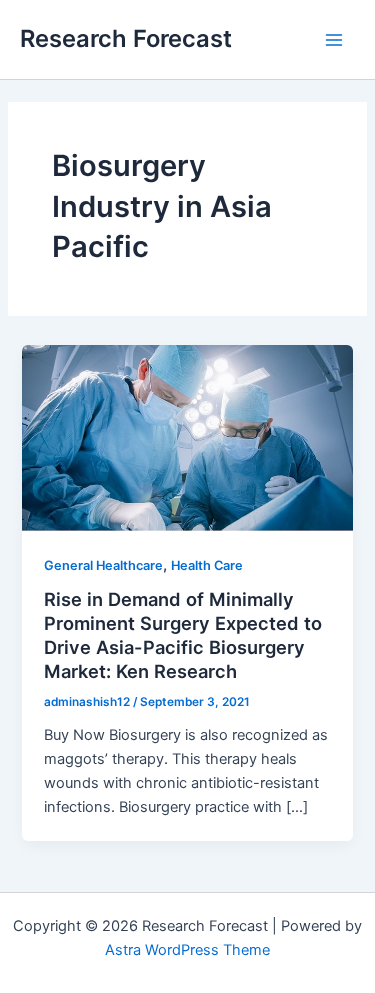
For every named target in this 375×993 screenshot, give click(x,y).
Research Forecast (126, 38)
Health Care (207, 565)
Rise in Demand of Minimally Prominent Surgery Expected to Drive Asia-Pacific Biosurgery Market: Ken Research (183, 634)
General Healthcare (103, 565)
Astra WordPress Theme (187, 950)
